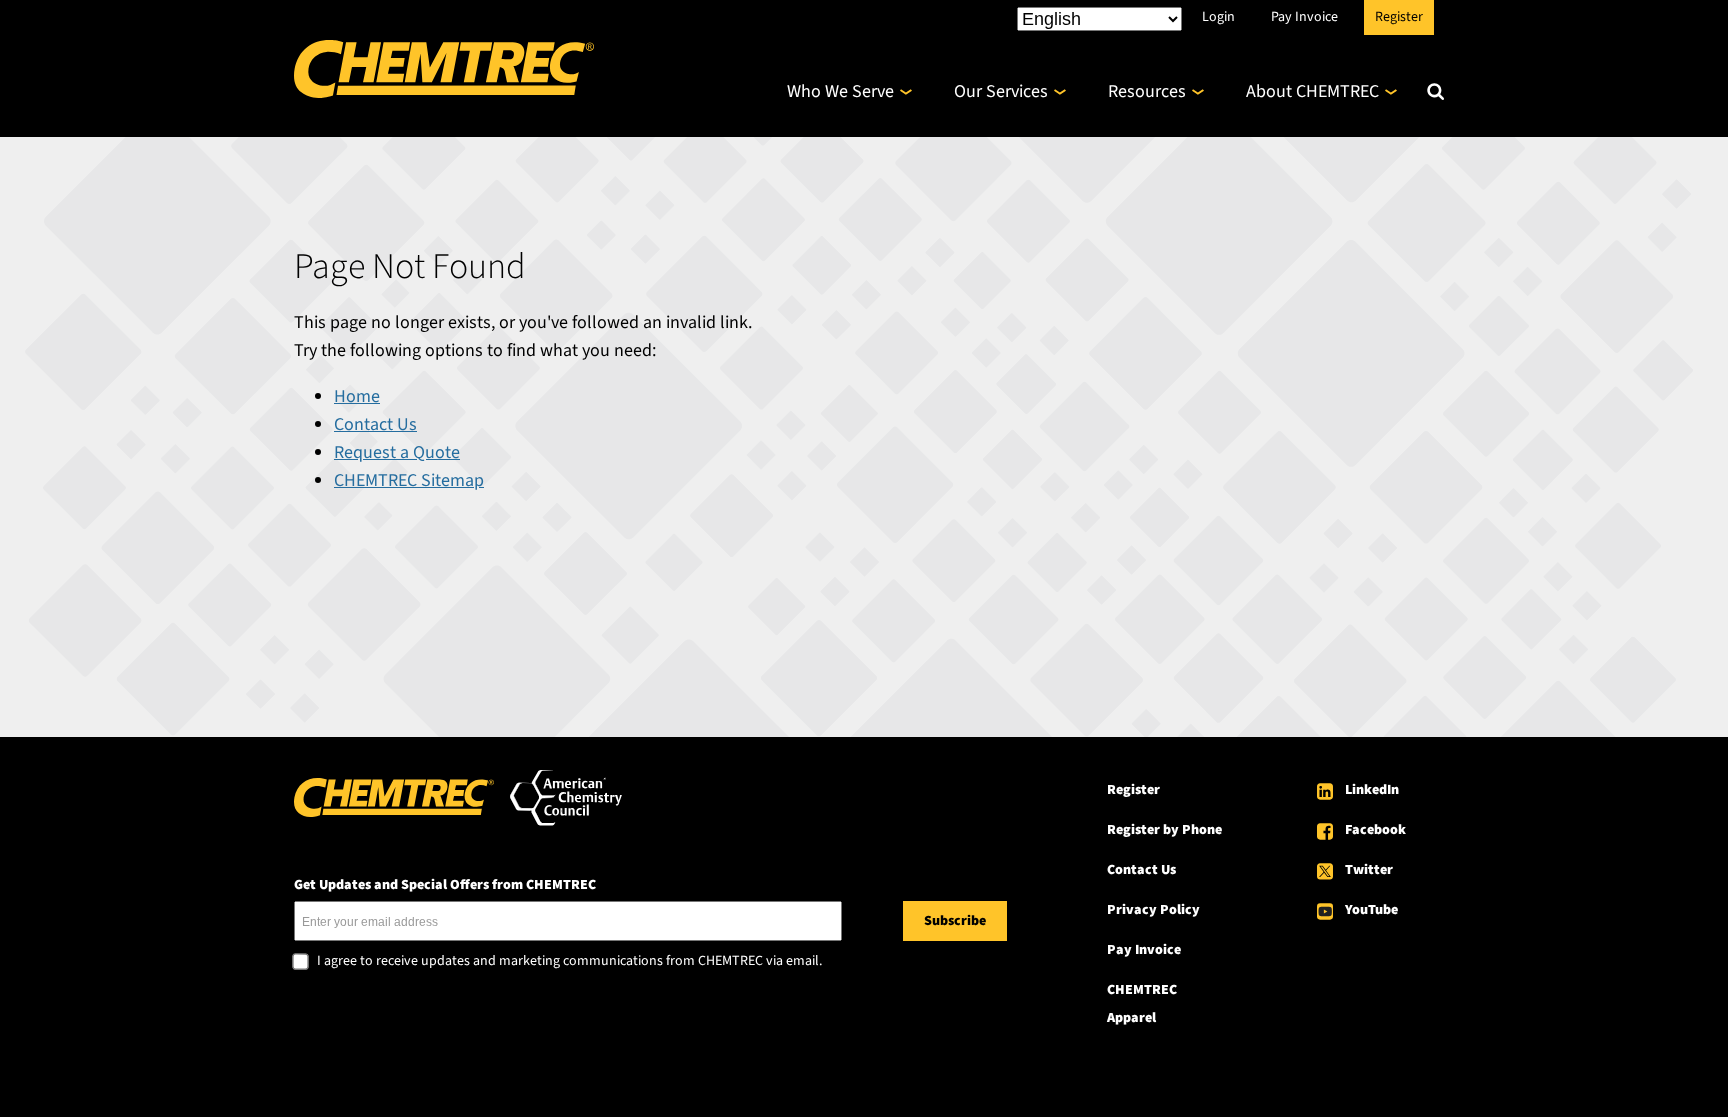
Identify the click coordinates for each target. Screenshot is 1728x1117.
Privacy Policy (1153, 910)
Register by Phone (1164, 830)
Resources (1147, 91)
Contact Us (375, 424)
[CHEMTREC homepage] (444, 92)
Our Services (1001, 91)
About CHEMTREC (1312, 91)
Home (357, 396)
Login (1218, 17)
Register (1399, 17)
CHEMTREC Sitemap (409, 480)
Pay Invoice (1304, 17)
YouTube (1371, 910)
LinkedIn (1372, 790)
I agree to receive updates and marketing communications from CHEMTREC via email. (569, 962)
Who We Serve (840, 91)
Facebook (1375, 830)
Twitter (1369, 870)
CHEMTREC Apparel (1142, 1004)
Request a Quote (397, 452)
